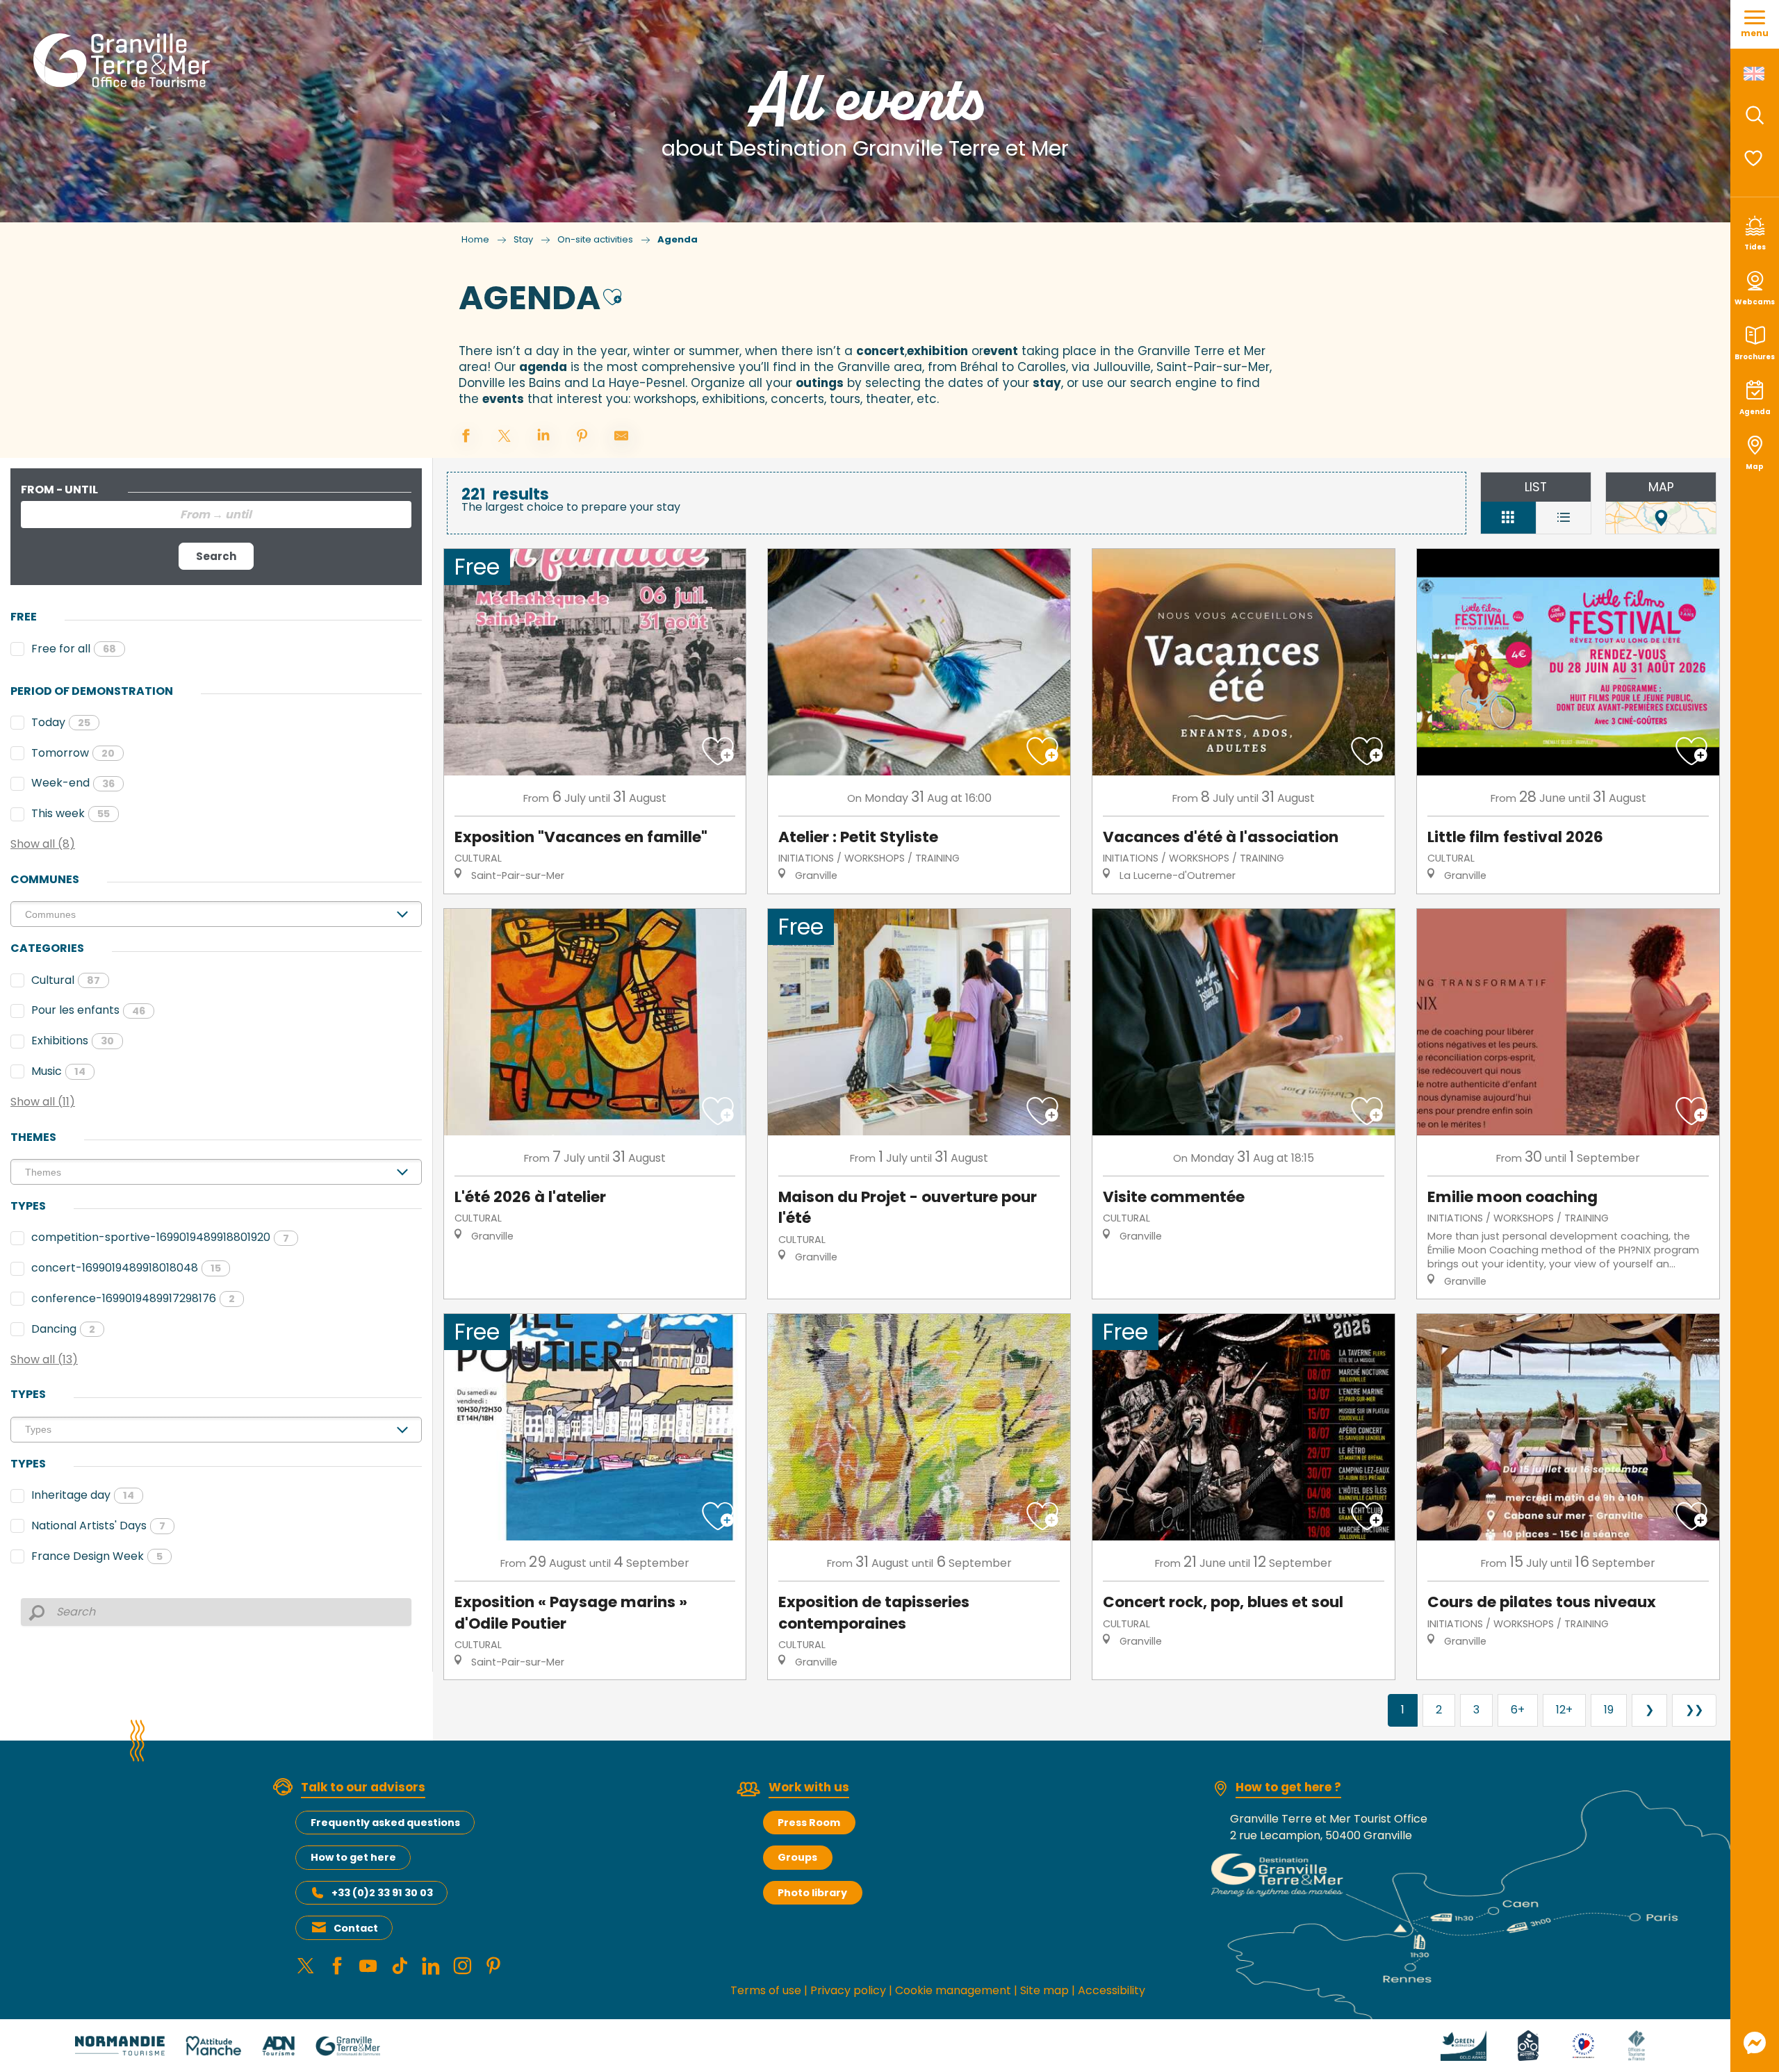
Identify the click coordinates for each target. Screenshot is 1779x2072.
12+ (1564, 1710)
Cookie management (953, 1990)
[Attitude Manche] (213, 2045)
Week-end (73, 783)
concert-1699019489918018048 (126, 1268)
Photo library (812, 1893)
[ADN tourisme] (278, 2045)
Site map (1044, 1990)
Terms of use (766, 1990)
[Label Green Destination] (1464, 2045)
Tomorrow (73, 753)
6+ (1518, 1710)
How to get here (353, 1857)
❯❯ (1694, 1710)
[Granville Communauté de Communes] (348, 2045)
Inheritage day (83, 1495)
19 (1609, 1710)
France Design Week (97, 1556)
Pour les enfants (88, 1010)
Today (61, 722)
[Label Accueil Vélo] (1528, 2045)
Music (58, 1071)
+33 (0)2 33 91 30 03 (382, 1893)
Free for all (74, 649)
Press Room (809, 1823)
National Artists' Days (98, 1526)
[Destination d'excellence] (1583, 2045)
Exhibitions (73, 1041)
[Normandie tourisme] (120, 2045)
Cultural (66, 980)
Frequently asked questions (385, 1823)
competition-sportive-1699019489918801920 (160, 1237)
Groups (797, 1857)
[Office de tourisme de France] (1637, 2045)
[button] (1755, 115)
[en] (1755, 74)
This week (71, 813)
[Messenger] (1755, 2043)
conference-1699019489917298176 (133, 1298)
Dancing (63, 1329)
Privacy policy (848, 1990)
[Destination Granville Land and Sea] (124, 60)
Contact (356, 1928)
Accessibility (1112, 1990)
